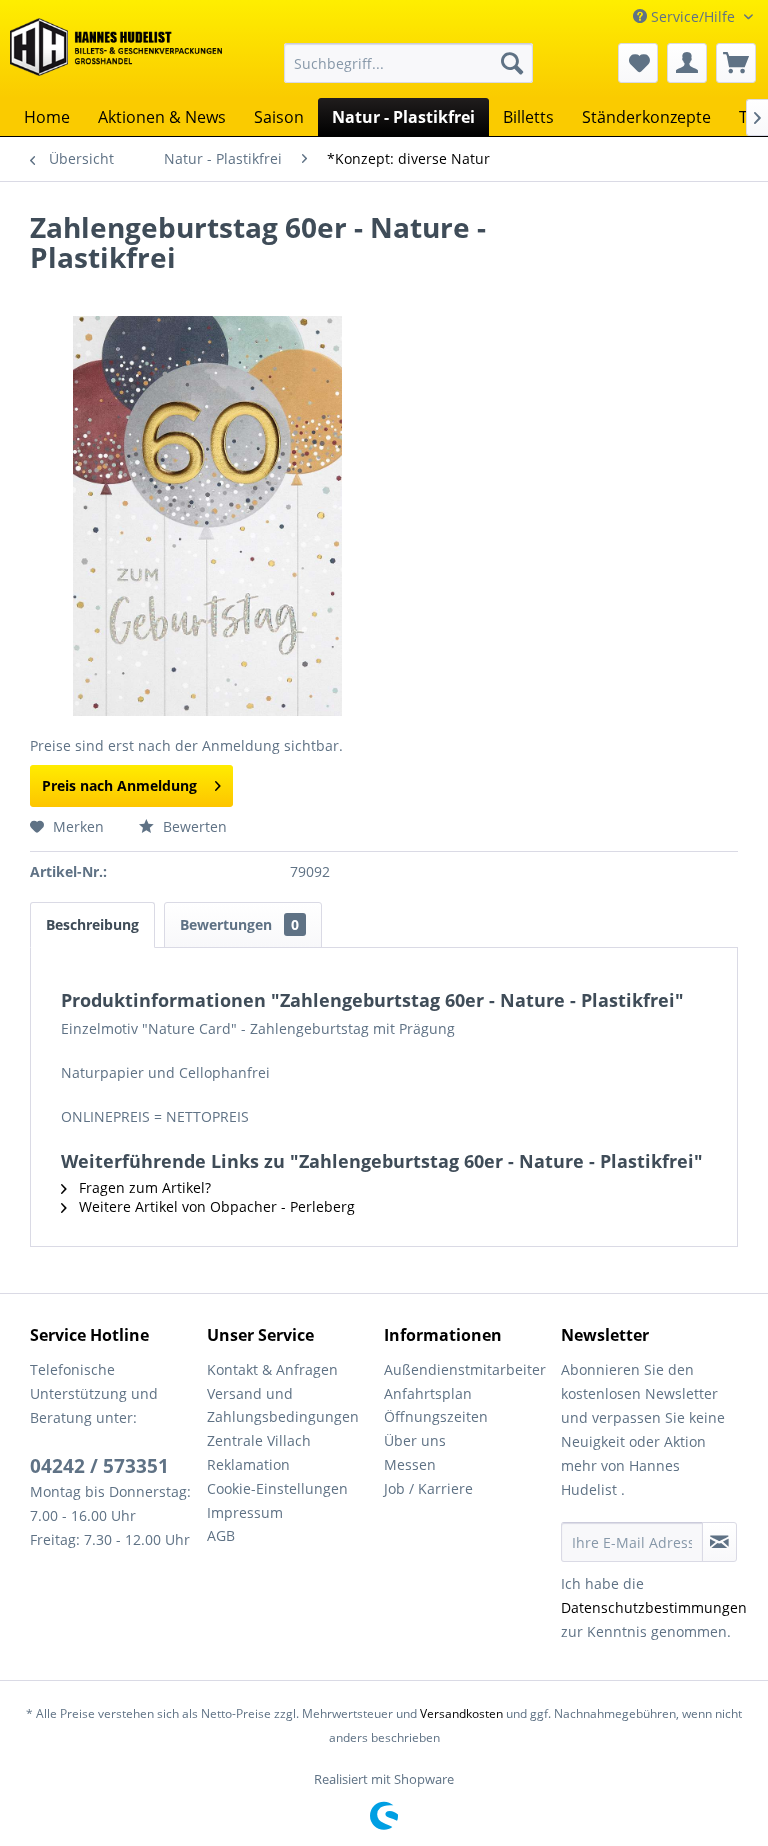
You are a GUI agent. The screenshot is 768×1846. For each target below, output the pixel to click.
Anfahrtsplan (428, 1393)
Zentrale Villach (259, 1440)
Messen (410, 1464)
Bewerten (193, 826)
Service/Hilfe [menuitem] (693, 16)
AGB (221, 1535)
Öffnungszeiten (436, 1416)
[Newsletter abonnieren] (719, 1542)
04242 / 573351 (99, 1466)
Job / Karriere (428, 1488)
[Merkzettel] (638, 63)
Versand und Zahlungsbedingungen (283, 1405)
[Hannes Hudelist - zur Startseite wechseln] (116, 54)
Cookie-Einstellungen (277, 1488)
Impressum (245, 1512)
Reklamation (248, 1464)
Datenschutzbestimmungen (654, 1607)
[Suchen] (512, 63)
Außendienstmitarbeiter (465, 1369)
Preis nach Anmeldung (119, 785)
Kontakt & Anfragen (272, 1369)
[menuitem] (409, 63)
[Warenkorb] (736, 63)
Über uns (415, 1440)
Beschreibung (92, 924)
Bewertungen (239, 924)
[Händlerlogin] (687, 63)
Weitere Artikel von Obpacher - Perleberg (215, 1206)
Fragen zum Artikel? (143, 1187)
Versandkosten (461, 1713)
